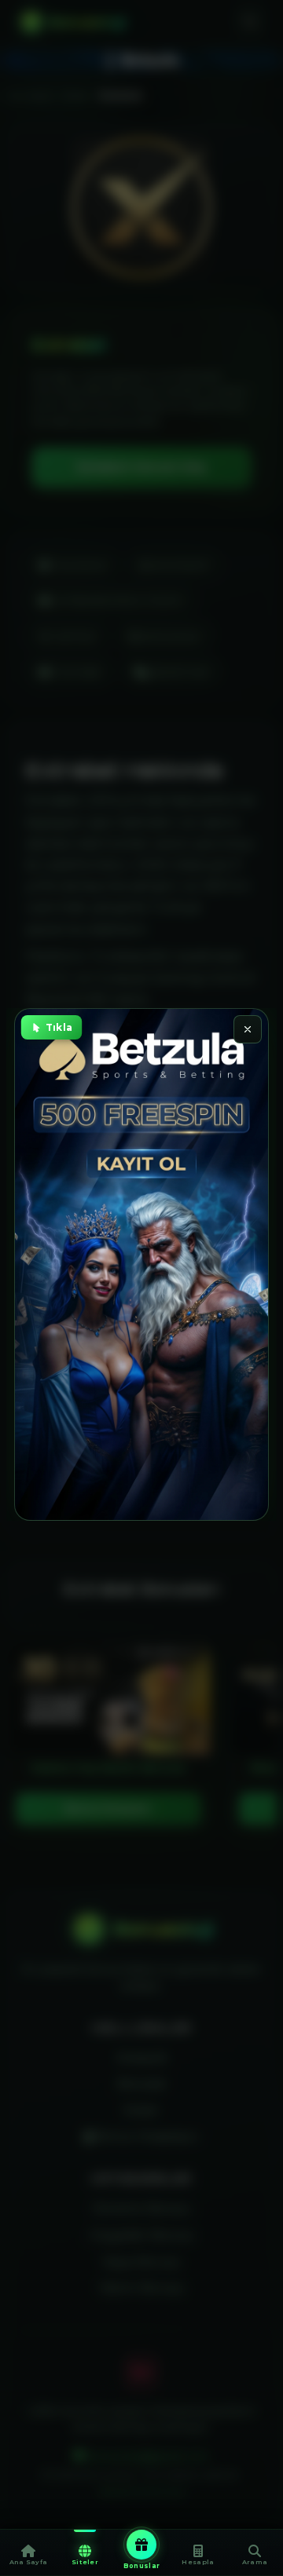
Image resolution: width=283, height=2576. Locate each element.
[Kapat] (248, 1029)
